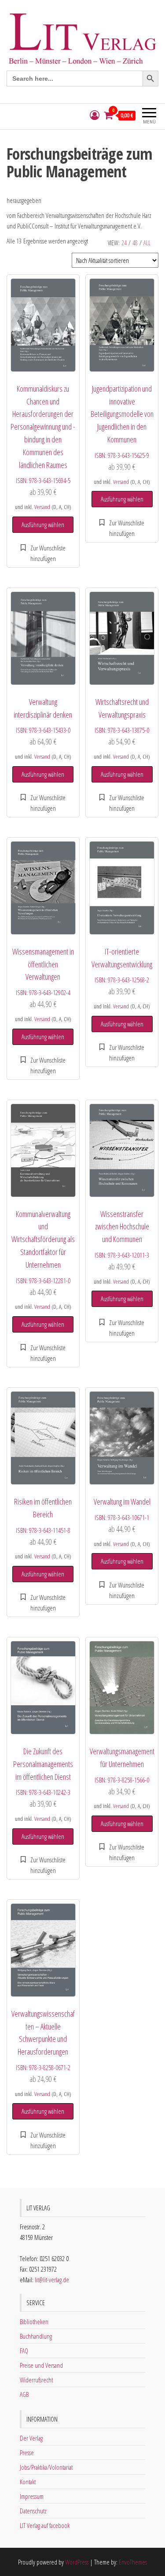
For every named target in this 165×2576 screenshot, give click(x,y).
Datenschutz (33, 2511)
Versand (42, 507)
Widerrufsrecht (36, 2380)
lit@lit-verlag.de (52, 2280)
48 (135, 243)
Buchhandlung (36, 2336)
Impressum (32, 2496)
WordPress (77, 2562)
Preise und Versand (41, 2365)
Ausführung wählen (43, 524)
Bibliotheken (34, 2321)
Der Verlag (31, 2438)
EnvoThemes (133, 2562)
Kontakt (28, 2482)
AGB (24, 2394)
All (147, 243)
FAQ (24, 2351)
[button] (43, 553)
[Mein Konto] (95, 115)
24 (124, 243)
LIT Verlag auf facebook (45, 2525)
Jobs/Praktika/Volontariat (46, 2467)
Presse (27, 2452)
